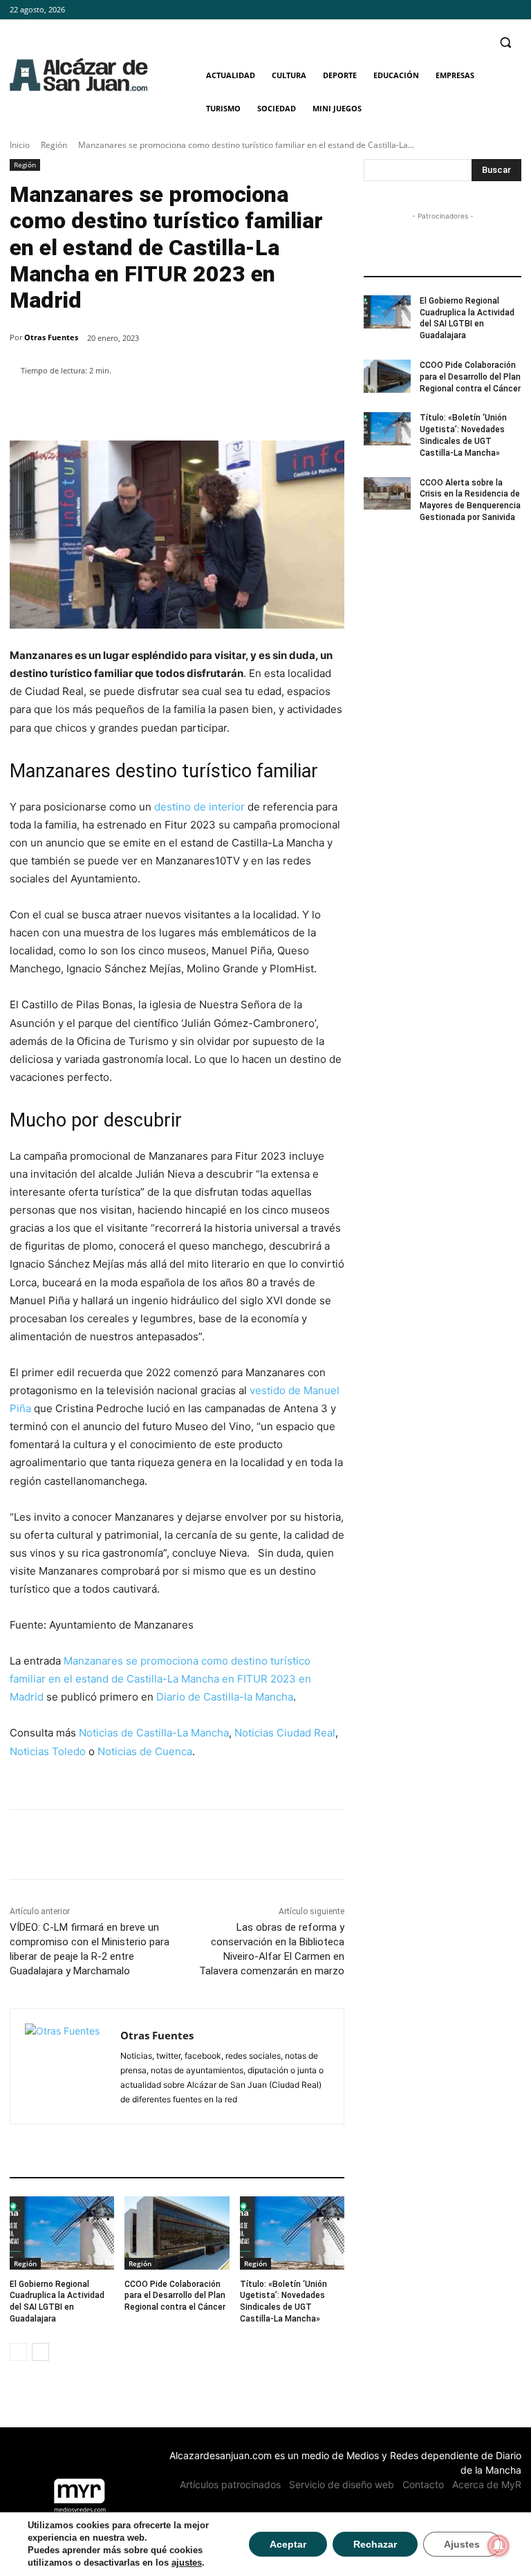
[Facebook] (475, 10)
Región (54, 145)
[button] (505, 43)
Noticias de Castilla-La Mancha (154, 1733)
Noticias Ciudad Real (285, 1733)
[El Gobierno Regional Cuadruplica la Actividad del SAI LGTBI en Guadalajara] (62, 2233)
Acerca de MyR (487, 2484)
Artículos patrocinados (230, 2484)
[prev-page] (18, 2352)
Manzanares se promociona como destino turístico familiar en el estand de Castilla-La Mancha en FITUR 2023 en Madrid (160, 1679)
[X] (513, 10)
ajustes (187, 2563)
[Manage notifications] (499, 2546)
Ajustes (462, 2544)
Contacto (423, 2484)
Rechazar (375, 2544)
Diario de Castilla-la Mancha (225, 1697)
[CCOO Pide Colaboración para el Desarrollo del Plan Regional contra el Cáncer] (177, 2233)
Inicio (20, 145)
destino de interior (198, 807)
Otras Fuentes (51, 337)
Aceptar (288, 2544)
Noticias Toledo (48, 1751)
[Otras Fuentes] (65, 2066)
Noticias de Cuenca (145, 1751)
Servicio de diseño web (342, 2484)
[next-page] (40, 2352)
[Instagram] (494, 10)
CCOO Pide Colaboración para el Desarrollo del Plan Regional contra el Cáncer (175, 2296)
